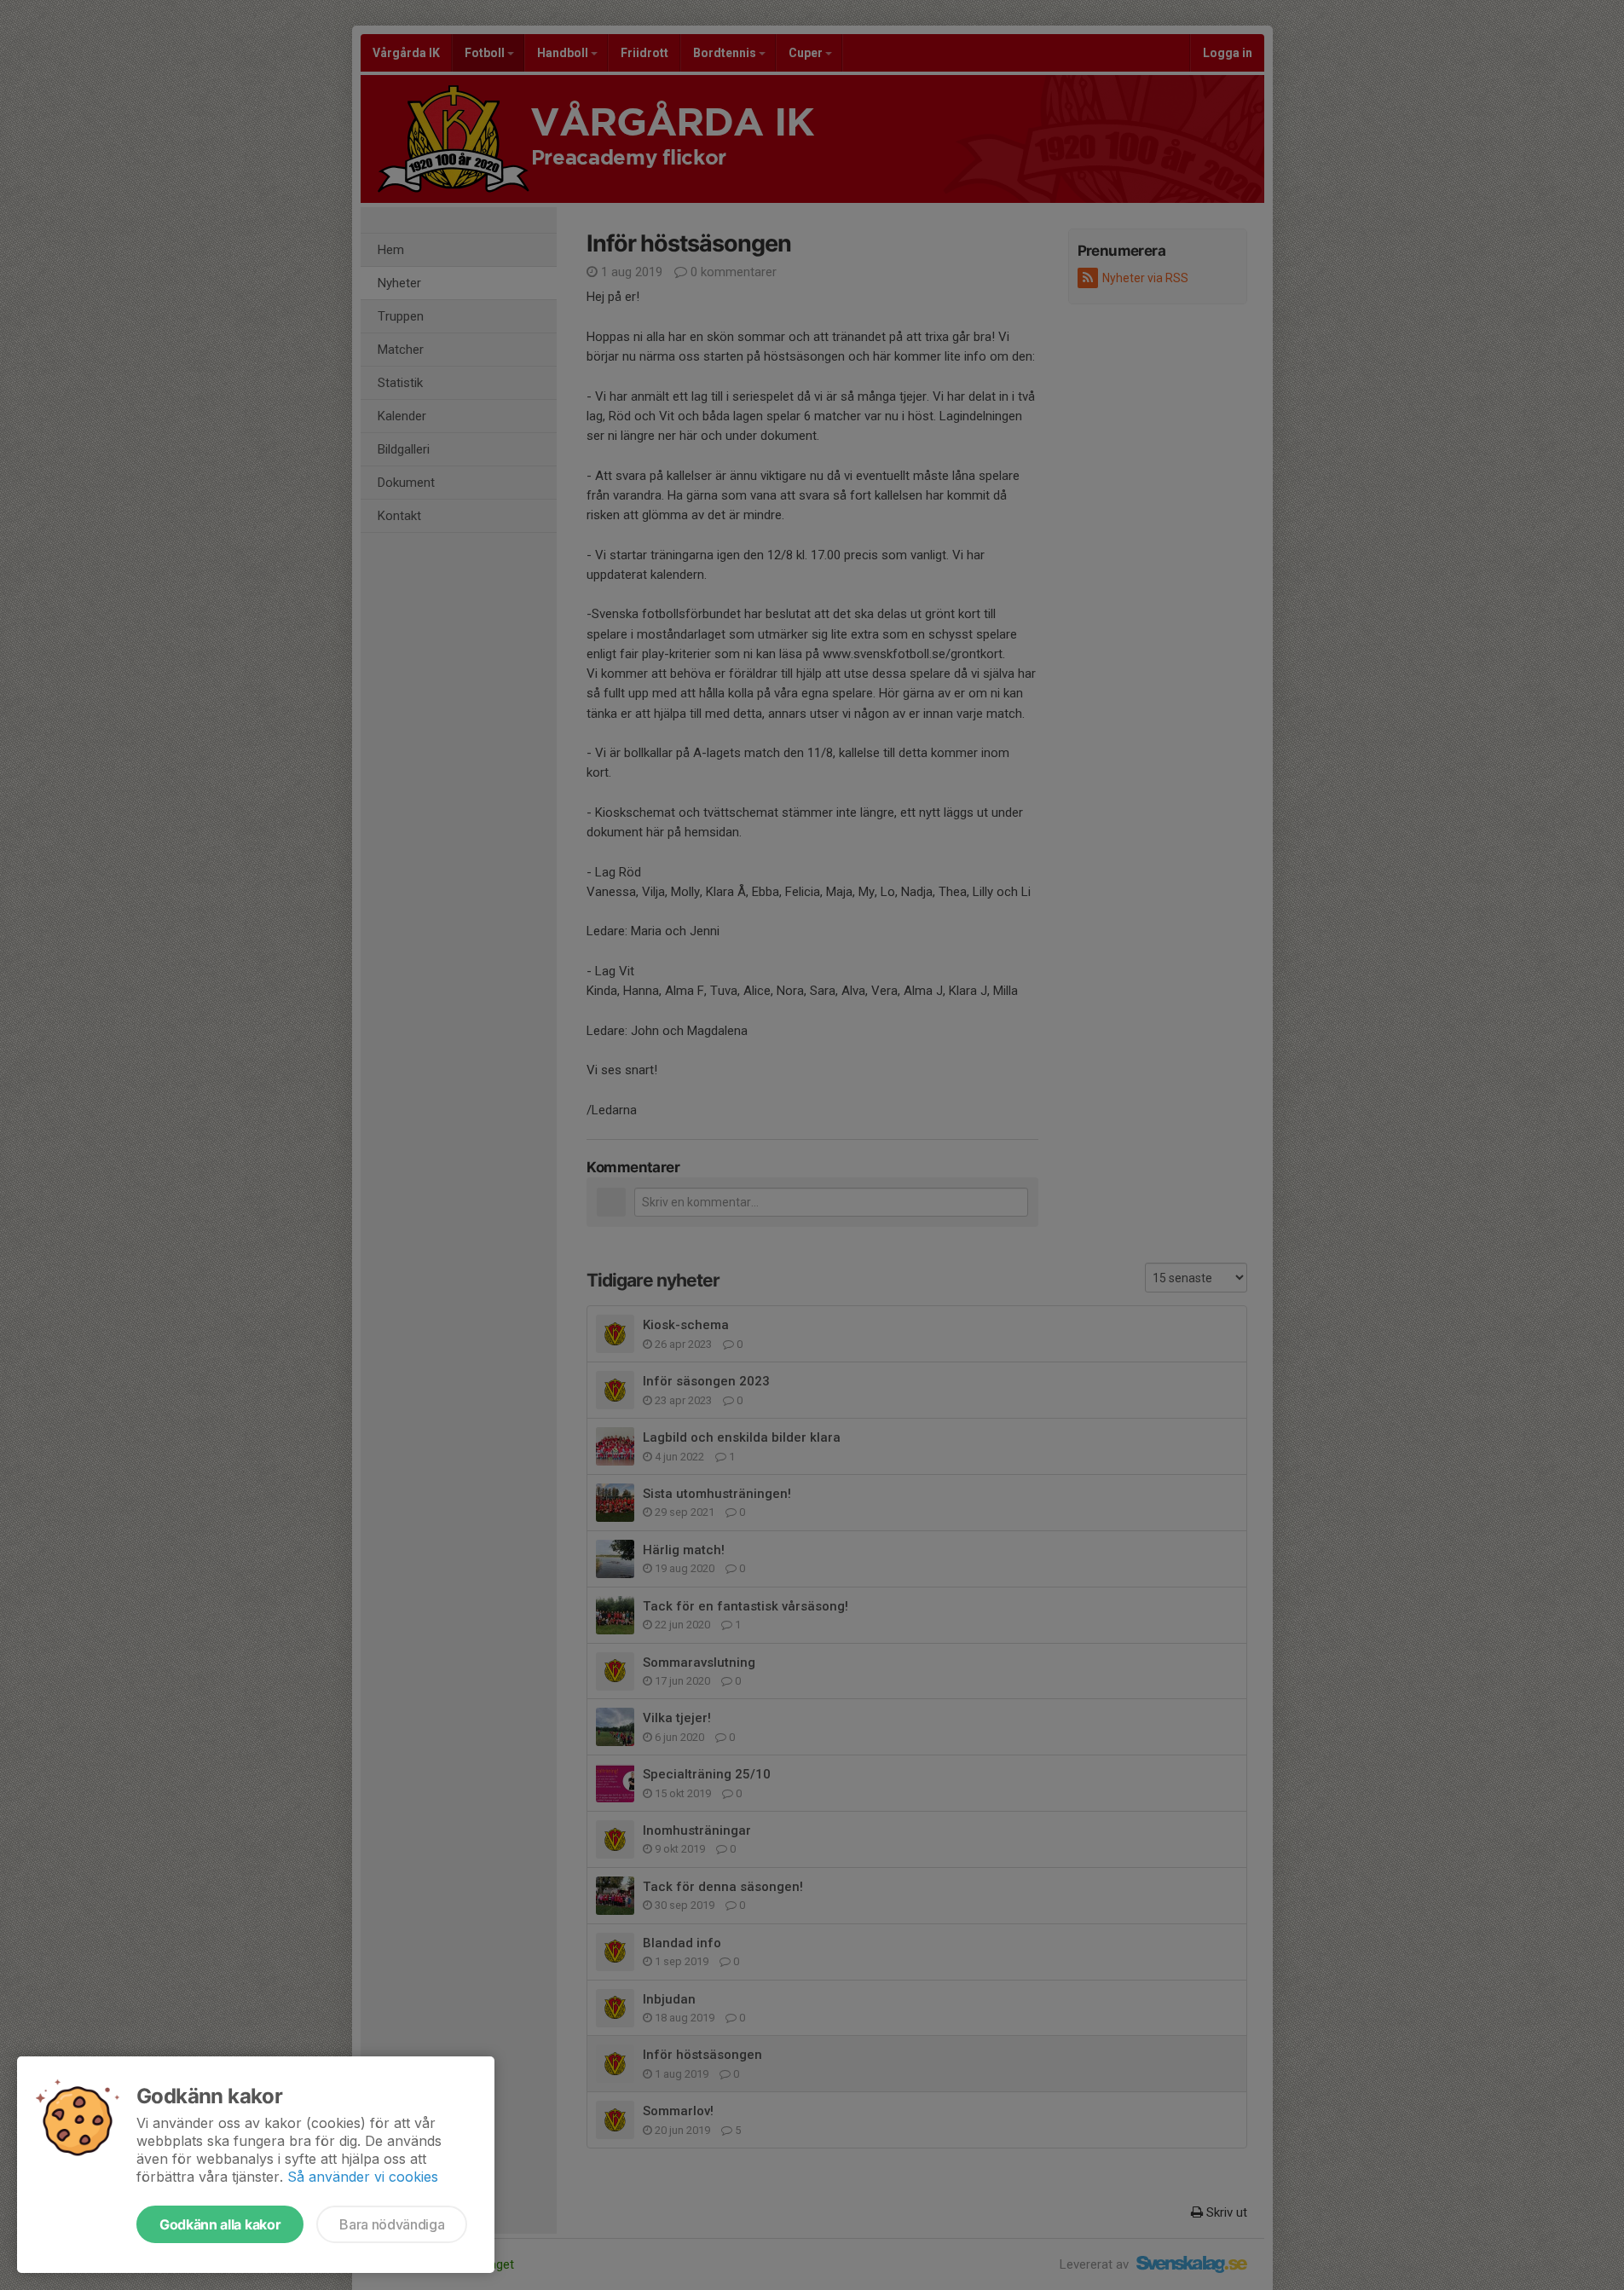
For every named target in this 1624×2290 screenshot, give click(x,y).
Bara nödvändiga (392, 2224)
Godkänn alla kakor (220, 2224)
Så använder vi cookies (363, 2177)
